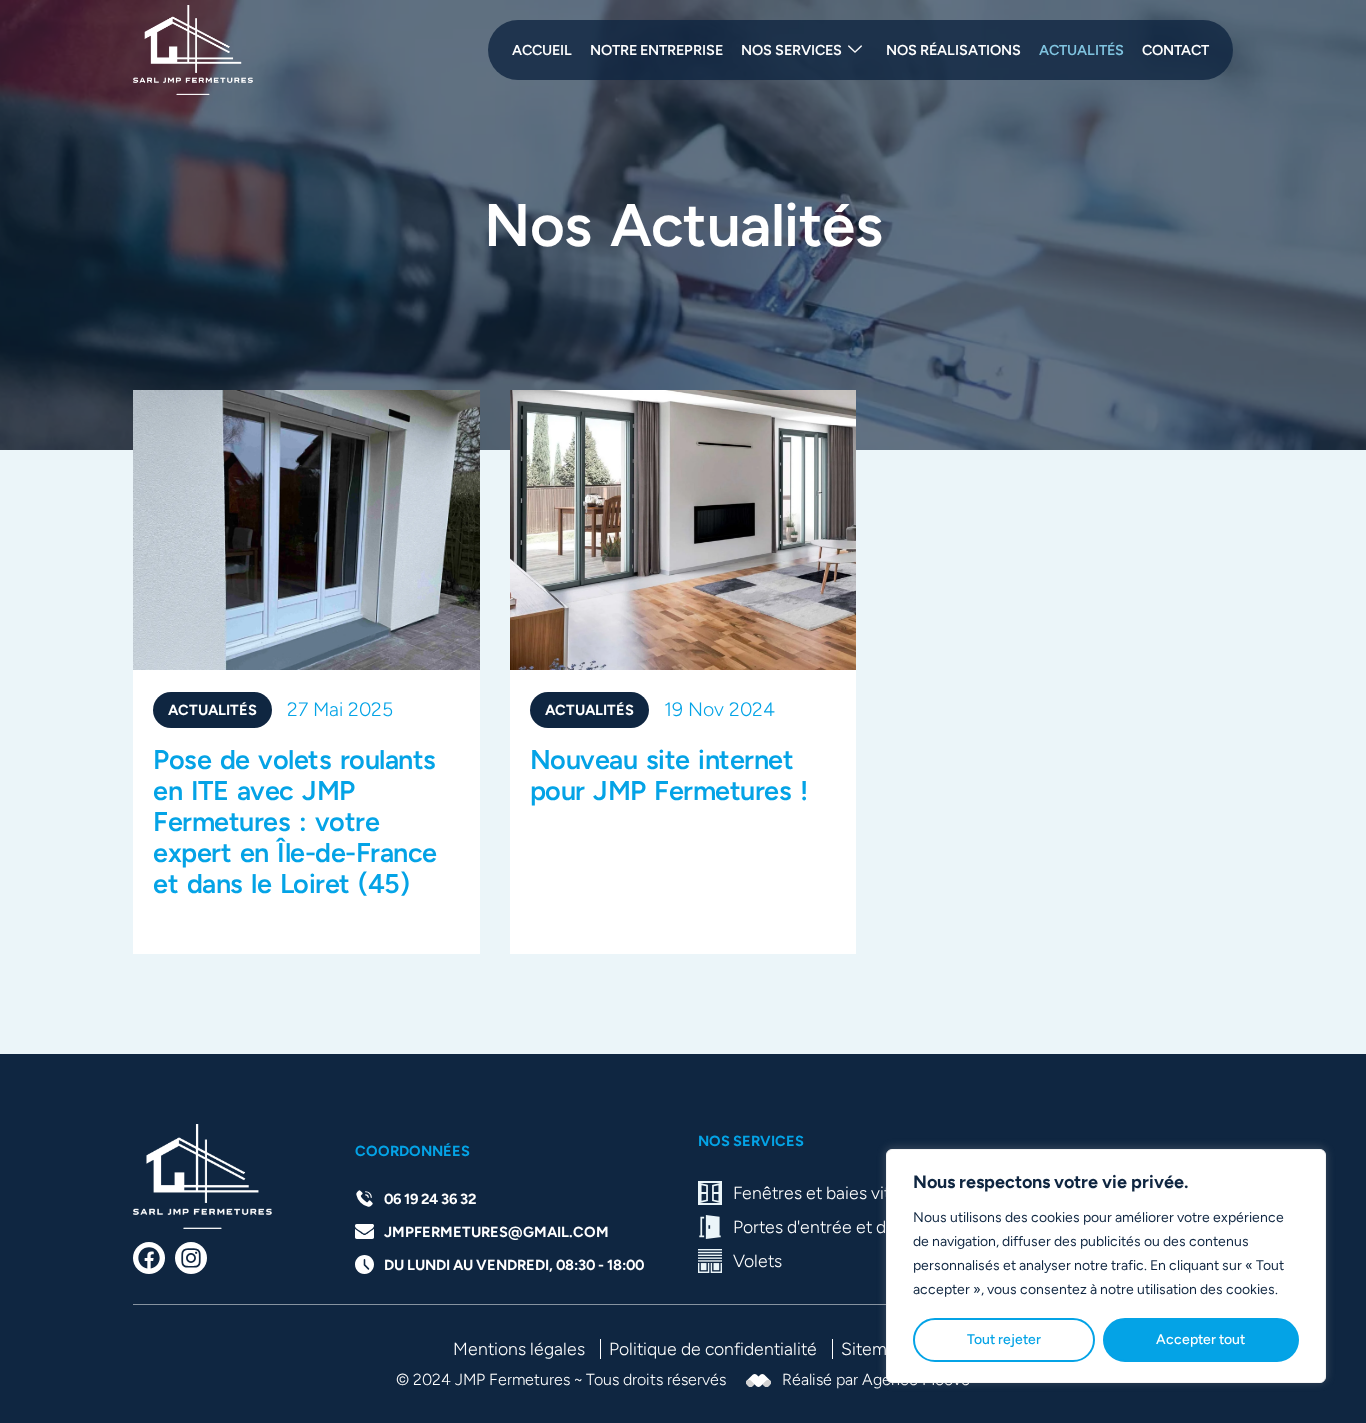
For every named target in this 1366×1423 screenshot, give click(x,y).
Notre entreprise (656, 50)
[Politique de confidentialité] (716, 1348)
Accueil (542, 50)
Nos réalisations (953, 50)
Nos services (791, 50)
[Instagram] (191, 1258)
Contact (1175, 50)
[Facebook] (149, 1258)
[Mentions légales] (522, 1348)
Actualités (1081, 50)
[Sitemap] (877, 1348)
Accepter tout (1200, 1339)
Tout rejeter (1004, 1339)
